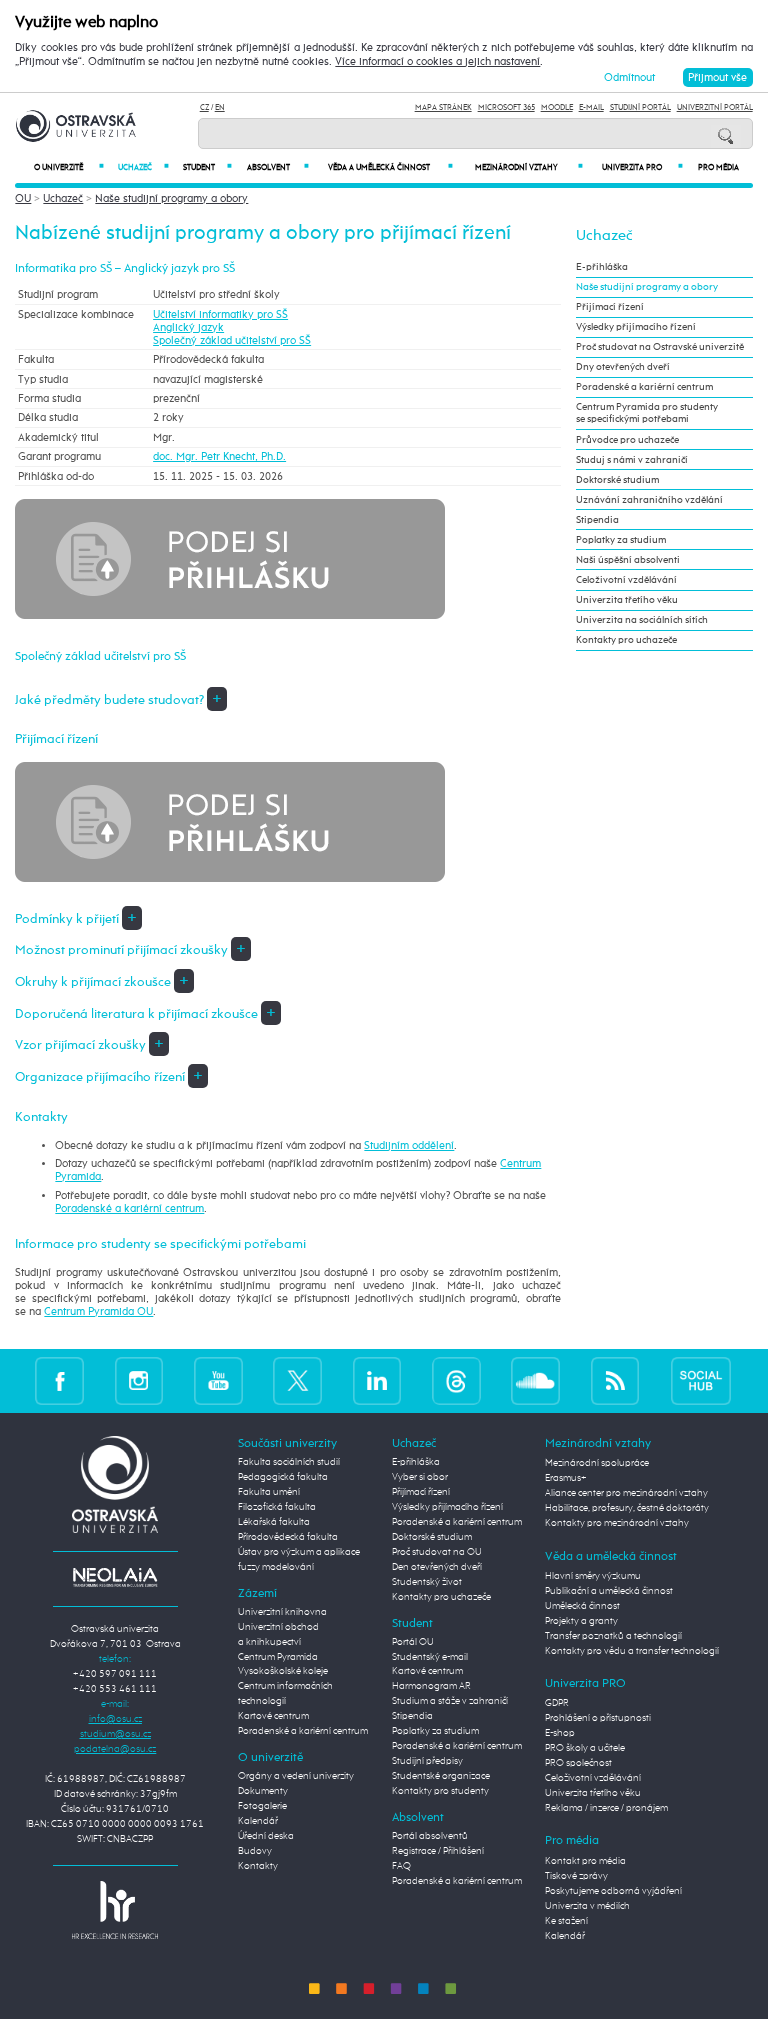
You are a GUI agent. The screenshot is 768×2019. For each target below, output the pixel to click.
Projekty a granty (581, 1621)
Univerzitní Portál (715, 107)
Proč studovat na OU (437, 1552)
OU (23, 198)
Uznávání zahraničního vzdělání (649, 500)
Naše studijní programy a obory (171, 198)
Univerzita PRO (643, 167)
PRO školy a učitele (585, 1748)
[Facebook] (59, 1380)
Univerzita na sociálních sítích (642, 620)
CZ (204, 107)
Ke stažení (566, 1921)
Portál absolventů (430, 1836)
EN (220, 107)
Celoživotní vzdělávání (626, 580)
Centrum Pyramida (278, 1657)
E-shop (560, 1733)
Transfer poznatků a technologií (613, 1636)
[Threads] (456, 1380)
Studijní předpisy (427, 1761)
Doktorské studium (617, 480)
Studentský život (427, 1582)
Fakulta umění (269, 1492)
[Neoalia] (115, 1577)
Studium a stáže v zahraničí (450, 1701)
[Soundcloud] (535, 1380)
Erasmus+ (566, 1478)
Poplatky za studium (621, 540)
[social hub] (701, 1380)
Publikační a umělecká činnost (609, 1591)
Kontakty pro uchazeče (626, 640)
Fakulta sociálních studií (289, 1462)
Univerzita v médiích (587, 1906)
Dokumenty (263, 1791)
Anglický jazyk (188, 327)
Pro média (718, 168)
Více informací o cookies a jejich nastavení (437, 62)
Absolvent (277, 167)
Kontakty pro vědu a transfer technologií (632, 1651)
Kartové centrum (273, 1716)
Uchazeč (143, 167)
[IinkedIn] (377, 1380)
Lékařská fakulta (274, 1522)
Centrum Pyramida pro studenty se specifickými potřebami (647, 413)
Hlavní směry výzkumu (593, 1576)
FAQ (401, 1866)
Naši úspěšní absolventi (628, 560)
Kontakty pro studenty (440, 1791)
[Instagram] (139, 1380)
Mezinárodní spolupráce (597, 1463)
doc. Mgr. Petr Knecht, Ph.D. (219, 456)
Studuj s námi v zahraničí (632, 460)
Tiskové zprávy (576, 1876)
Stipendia (597, 520)
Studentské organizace (441, 1776)
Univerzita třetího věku (627, 600)
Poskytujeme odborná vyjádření (613, 1891)
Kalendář (258, 1821)
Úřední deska (266, 1836)
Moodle (557, 107)
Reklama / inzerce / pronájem (606, 1808)
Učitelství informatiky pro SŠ (220, 314)
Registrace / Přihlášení (438, 1851)
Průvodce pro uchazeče (627, 440)
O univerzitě (69, 167)
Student (207, 167)
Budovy (255, 1851)
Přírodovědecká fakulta (288, 1537)
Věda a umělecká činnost (390, 167)
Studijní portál (640, 107)
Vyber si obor (420, 1477)
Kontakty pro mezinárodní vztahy (617, 1523)
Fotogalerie (262, 1806)
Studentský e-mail (430, 1657)
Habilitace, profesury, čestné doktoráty (627, 1508)
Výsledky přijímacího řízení (636, 327)
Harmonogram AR (431, 1686)
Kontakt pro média (585, 1861)
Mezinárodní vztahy (529, 167)
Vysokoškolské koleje (283, 1671)
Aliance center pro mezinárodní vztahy (626, 1493)
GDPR (557, 1703)
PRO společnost (578, 1763)
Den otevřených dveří (437, 1567)
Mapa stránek (443, 107)
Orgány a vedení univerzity (296, 1776)
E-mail (591, 107)
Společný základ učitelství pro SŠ (232, 340)
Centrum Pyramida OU (98, 1311)
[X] (297, 1380)
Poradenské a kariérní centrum (129, 1208)
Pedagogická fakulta (283, 1477)
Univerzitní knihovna (282, 1612)
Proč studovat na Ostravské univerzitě (660, 347)
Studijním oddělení (409, 1145)
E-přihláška (602, 267)
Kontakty (258, 1866)
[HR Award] (115, 1910)
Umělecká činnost (582, 1606)
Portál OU (413, 1642)
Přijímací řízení (610, 307)
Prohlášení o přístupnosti (598, 1718)
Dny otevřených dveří (623, 367)
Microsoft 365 (506, 107)
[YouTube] (218, 1380)
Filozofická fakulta (277, 1507)
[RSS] (615, 1380)
